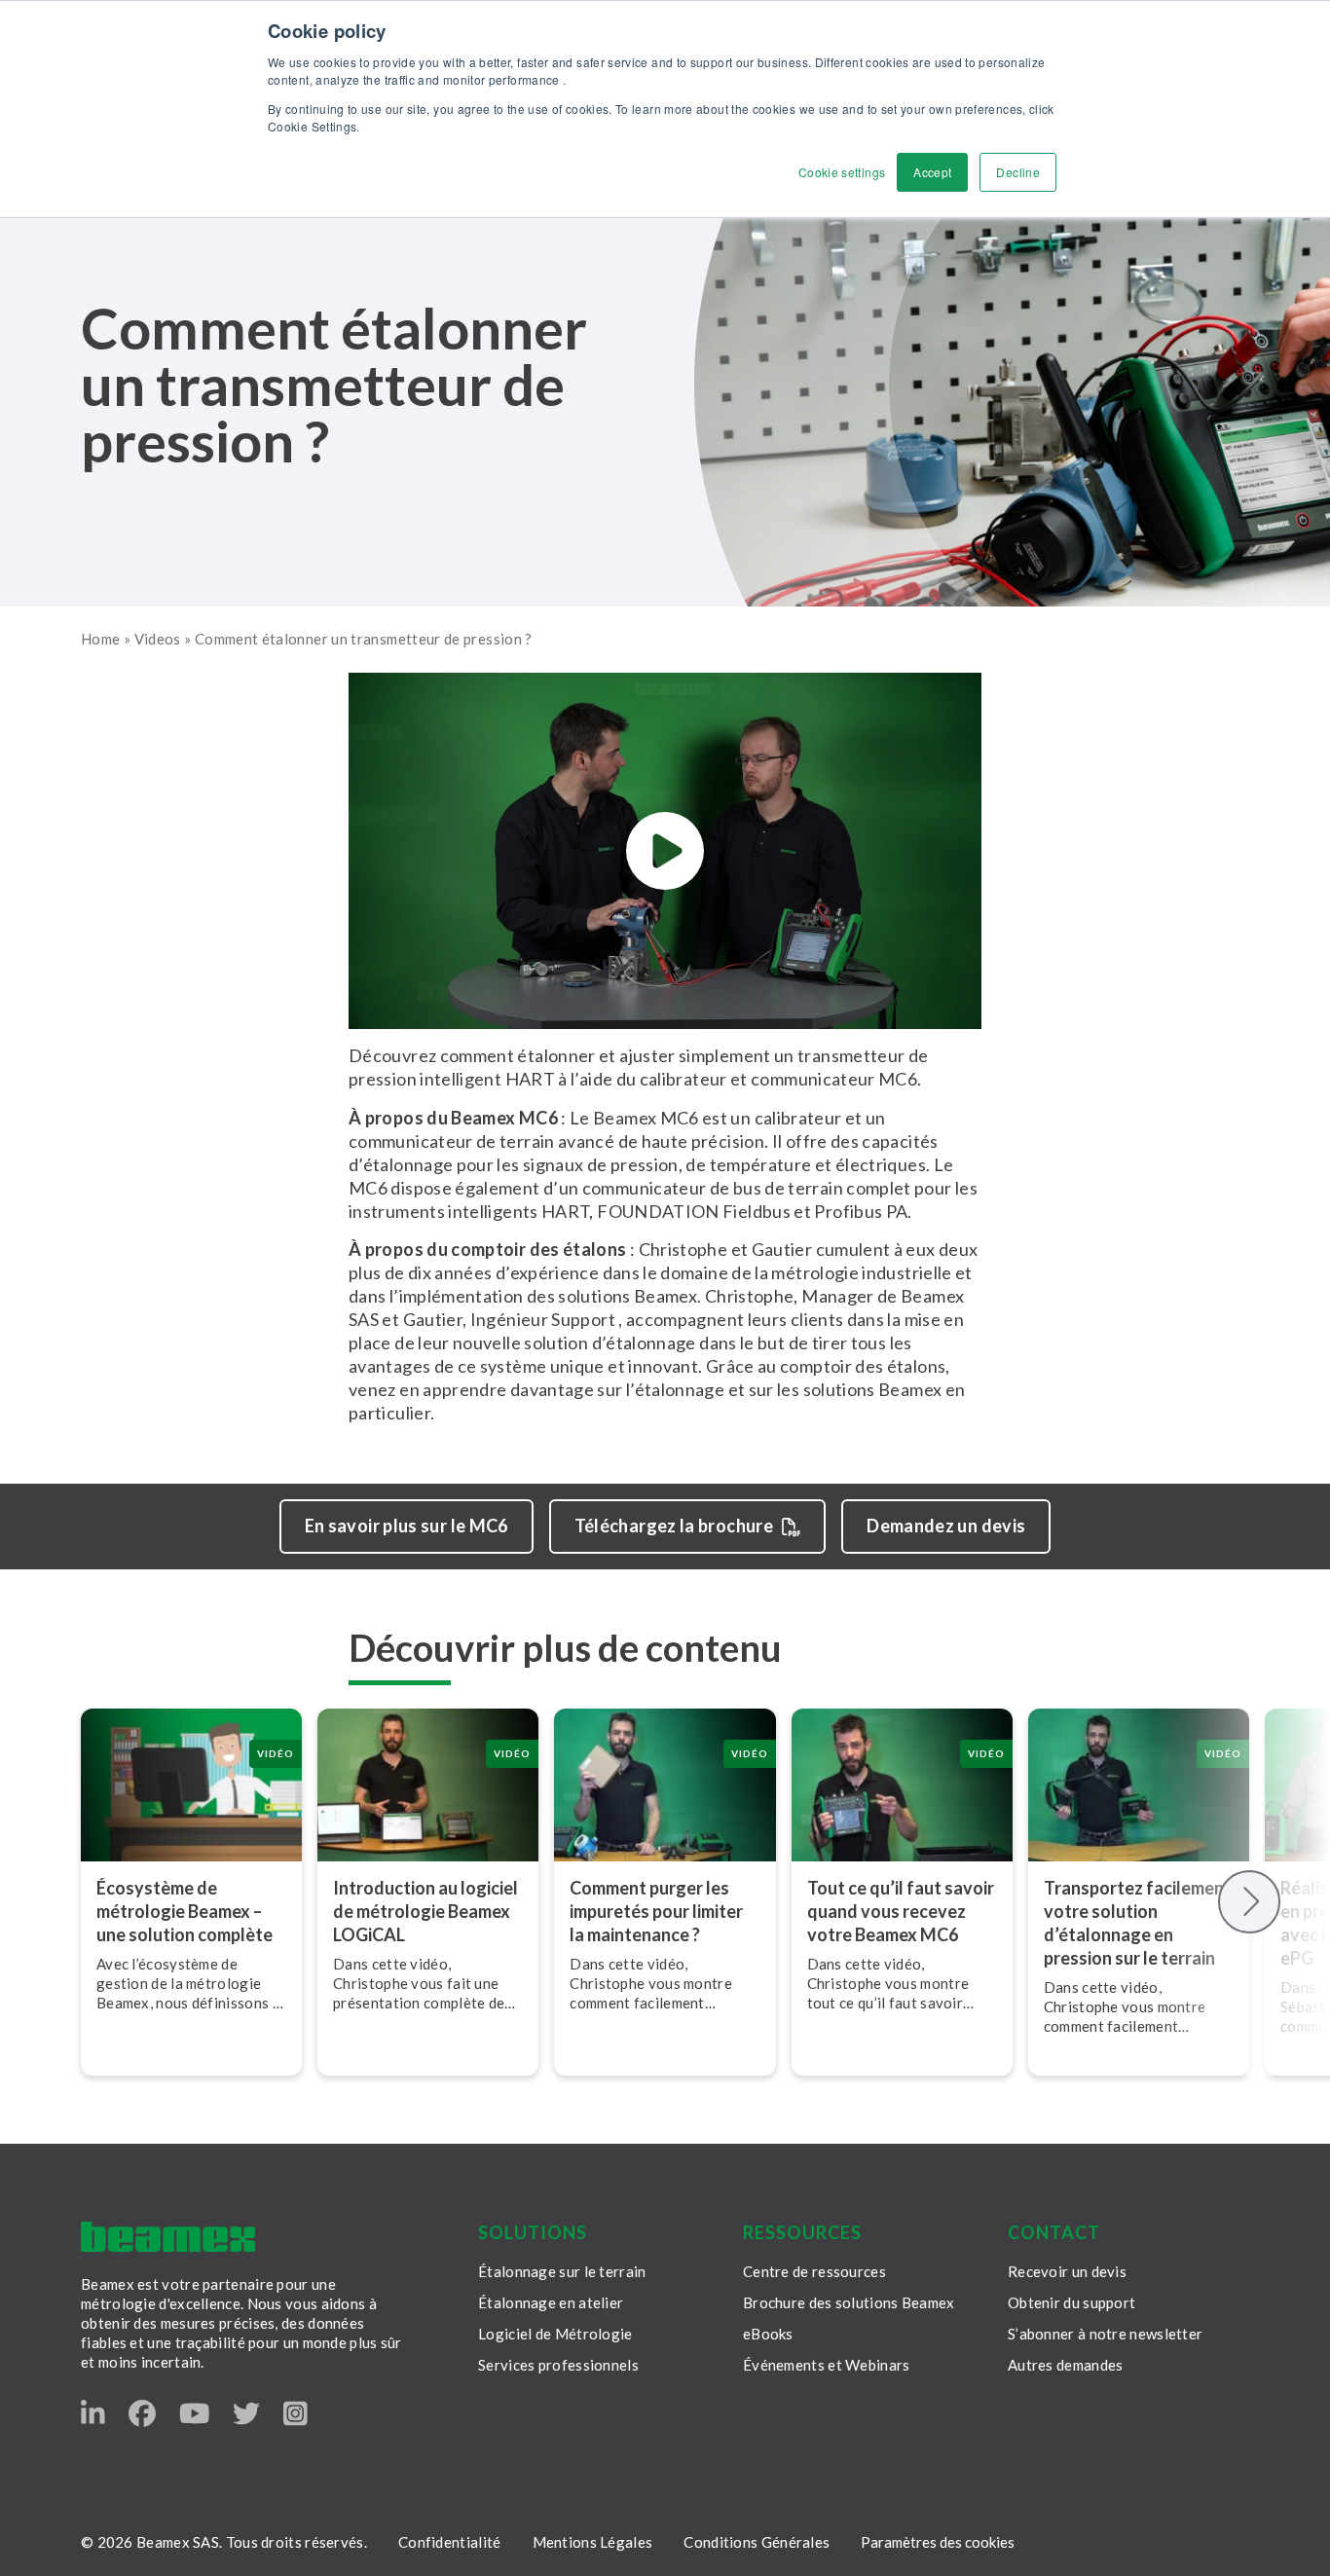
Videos (158, 639)
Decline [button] (1018, 172)
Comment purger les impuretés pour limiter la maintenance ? (656, 1911)
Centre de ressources (814, 2271)
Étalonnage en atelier (551, 2302)
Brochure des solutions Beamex (849, 2302)
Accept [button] (932, 172)
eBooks (768, 2334)
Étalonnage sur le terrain (562, 2271)
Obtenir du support (1071, 2302)
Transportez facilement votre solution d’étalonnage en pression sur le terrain (1138, 1923)
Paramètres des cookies (938, 2542)
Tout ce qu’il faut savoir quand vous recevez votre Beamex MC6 (901, 1911)
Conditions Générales (757, 2542)
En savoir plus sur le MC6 (406, 1526)
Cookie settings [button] (842, 172)
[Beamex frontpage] (168, 2237)
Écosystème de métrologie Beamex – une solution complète (185, 1911)
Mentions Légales (593, 2542)
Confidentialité (450, 2542)
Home (100, 639)
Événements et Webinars (827, 2365)
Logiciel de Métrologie (555, 2334)
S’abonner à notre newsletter (1105, 2334)
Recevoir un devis (1067, 2271)
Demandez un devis (946, 1526)
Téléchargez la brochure (674, 1526)
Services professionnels (558, 2365)
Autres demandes (1066, 2365)
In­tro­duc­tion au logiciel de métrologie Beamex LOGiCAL (425, 1911)
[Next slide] (1250, 1902)
